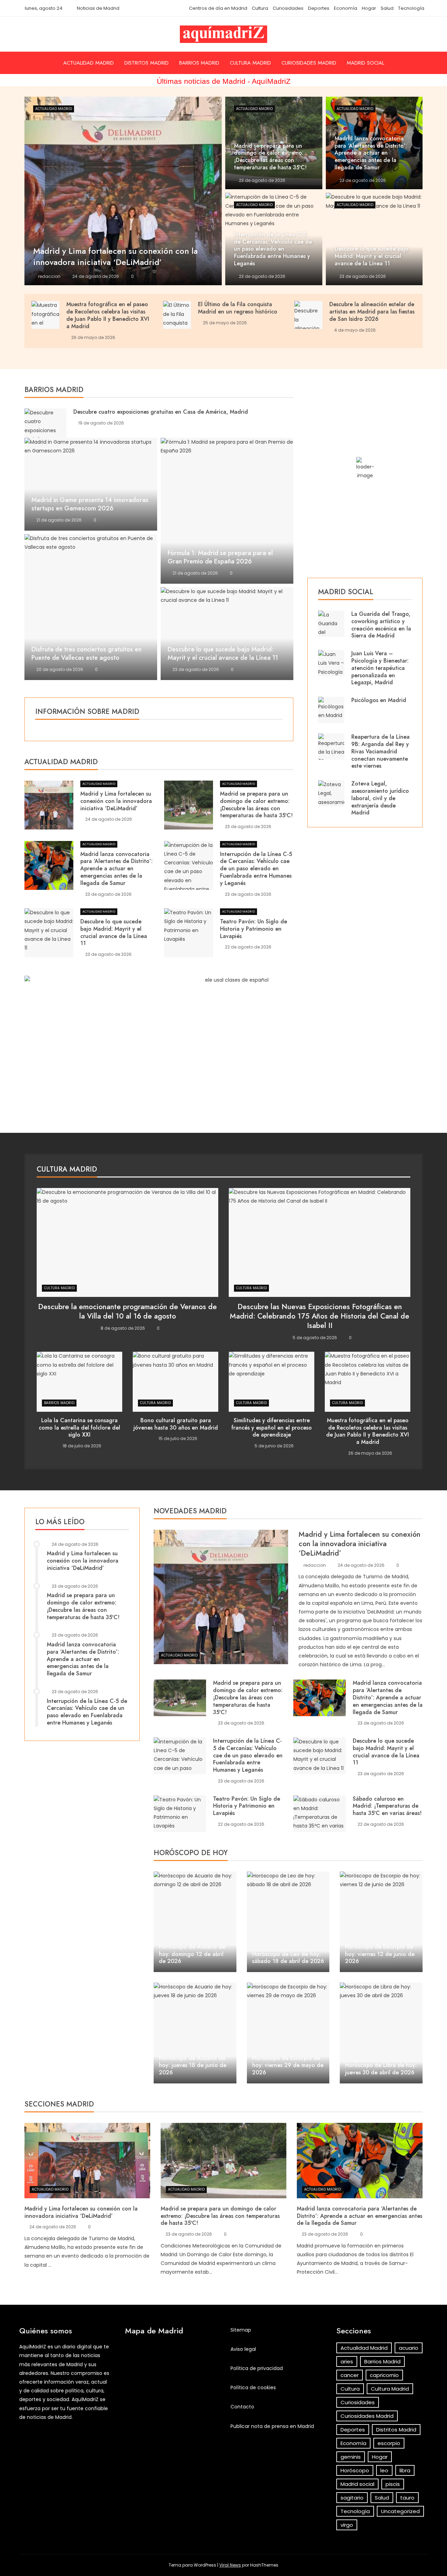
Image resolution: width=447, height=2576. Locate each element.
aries (347, 2361)
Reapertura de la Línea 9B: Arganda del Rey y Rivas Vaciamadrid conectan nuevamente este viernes (380, 751)
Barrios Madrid (199, 63)
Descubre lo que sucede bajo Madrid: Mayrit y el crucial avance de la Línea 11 (223, 654)
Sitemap (241, 2330)
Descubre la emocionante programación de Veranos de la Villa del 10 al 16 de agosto (127, 1311)
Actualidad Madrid (89, 63)
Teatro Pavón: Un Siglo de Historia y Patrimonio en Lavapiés (254, 929)
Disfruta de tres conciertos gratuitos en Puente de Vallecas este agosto (86, 654)
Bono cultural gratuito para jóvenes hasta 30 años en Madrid (176, 1424)
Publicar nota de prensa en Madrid (272, 2426)
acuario (409, 2348)
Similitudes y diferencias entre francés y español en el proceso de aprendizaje (272, 1428)
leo (384, 2470)
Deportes (319, 8)
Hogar (369, 8)
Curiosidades (288, 8)
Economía (346, 8)
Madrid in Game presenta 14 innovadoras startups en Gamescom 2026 (90, 504)
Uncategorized (400, 2511)
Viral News (230, 2565)
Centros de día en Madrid (218, 8)
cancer (350, 2375)
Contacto (242, 2407)
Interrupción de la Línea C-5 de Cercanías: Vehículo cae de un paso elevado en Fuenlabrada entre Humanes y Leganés (256, 869)
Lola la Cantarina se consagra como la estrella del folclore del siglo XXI (79, 1428)
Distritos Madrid (146, 63)
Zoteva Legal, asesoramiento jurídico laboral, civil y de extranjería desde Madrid (380, 798)
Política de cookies (253, 2387)
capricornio (384, 2375)
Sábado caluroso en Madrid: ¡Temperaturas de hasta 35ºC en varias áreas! (387, 1806)
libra (405, 2470)
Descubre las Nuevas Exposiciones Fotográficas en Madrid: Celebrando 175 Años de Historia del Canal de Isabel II (320, 1316)
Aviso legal (243, 2349)
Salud (387, 8)
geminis (351, 2457)
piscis (393, 2484)
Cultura (260, 8)
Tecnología (411, 8)
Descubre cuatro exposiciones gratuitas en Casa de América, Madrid (161, 412)
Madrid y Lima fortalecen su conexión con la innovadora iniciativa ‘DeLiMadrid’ (116, 801)
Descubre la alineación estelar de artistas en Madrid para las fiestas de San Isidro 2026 (372, 312)
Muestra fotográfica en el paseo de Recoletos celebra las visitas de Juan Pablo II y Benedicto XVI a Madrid (108, 315)
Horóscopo (355, 2470)
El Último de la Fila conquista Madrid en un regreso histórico (238, 308)
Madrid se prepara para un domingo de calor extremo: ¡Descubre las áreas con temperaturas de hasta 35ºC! (256, 804)
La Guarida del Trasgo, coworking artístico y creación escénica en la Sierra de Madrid (381, 625)
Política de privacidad (257, 2368)
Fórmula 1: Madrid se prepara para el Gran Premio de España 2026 (220, 557)
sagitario (352, 2498)
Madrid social (365, 63)
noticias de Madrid (49, 2417)
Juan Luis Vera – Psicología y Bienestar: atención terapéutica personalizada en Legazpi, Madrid (380, 668)
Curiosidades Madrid (309, 63)
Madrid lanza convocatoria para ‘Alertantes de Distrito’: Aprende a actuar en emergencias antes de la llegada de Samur (116, 869)
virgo (347, 2525)
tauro (407, 2498)
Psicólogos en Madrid (379, 700)
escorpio (389, 2443)
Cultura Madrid (250, 63)
